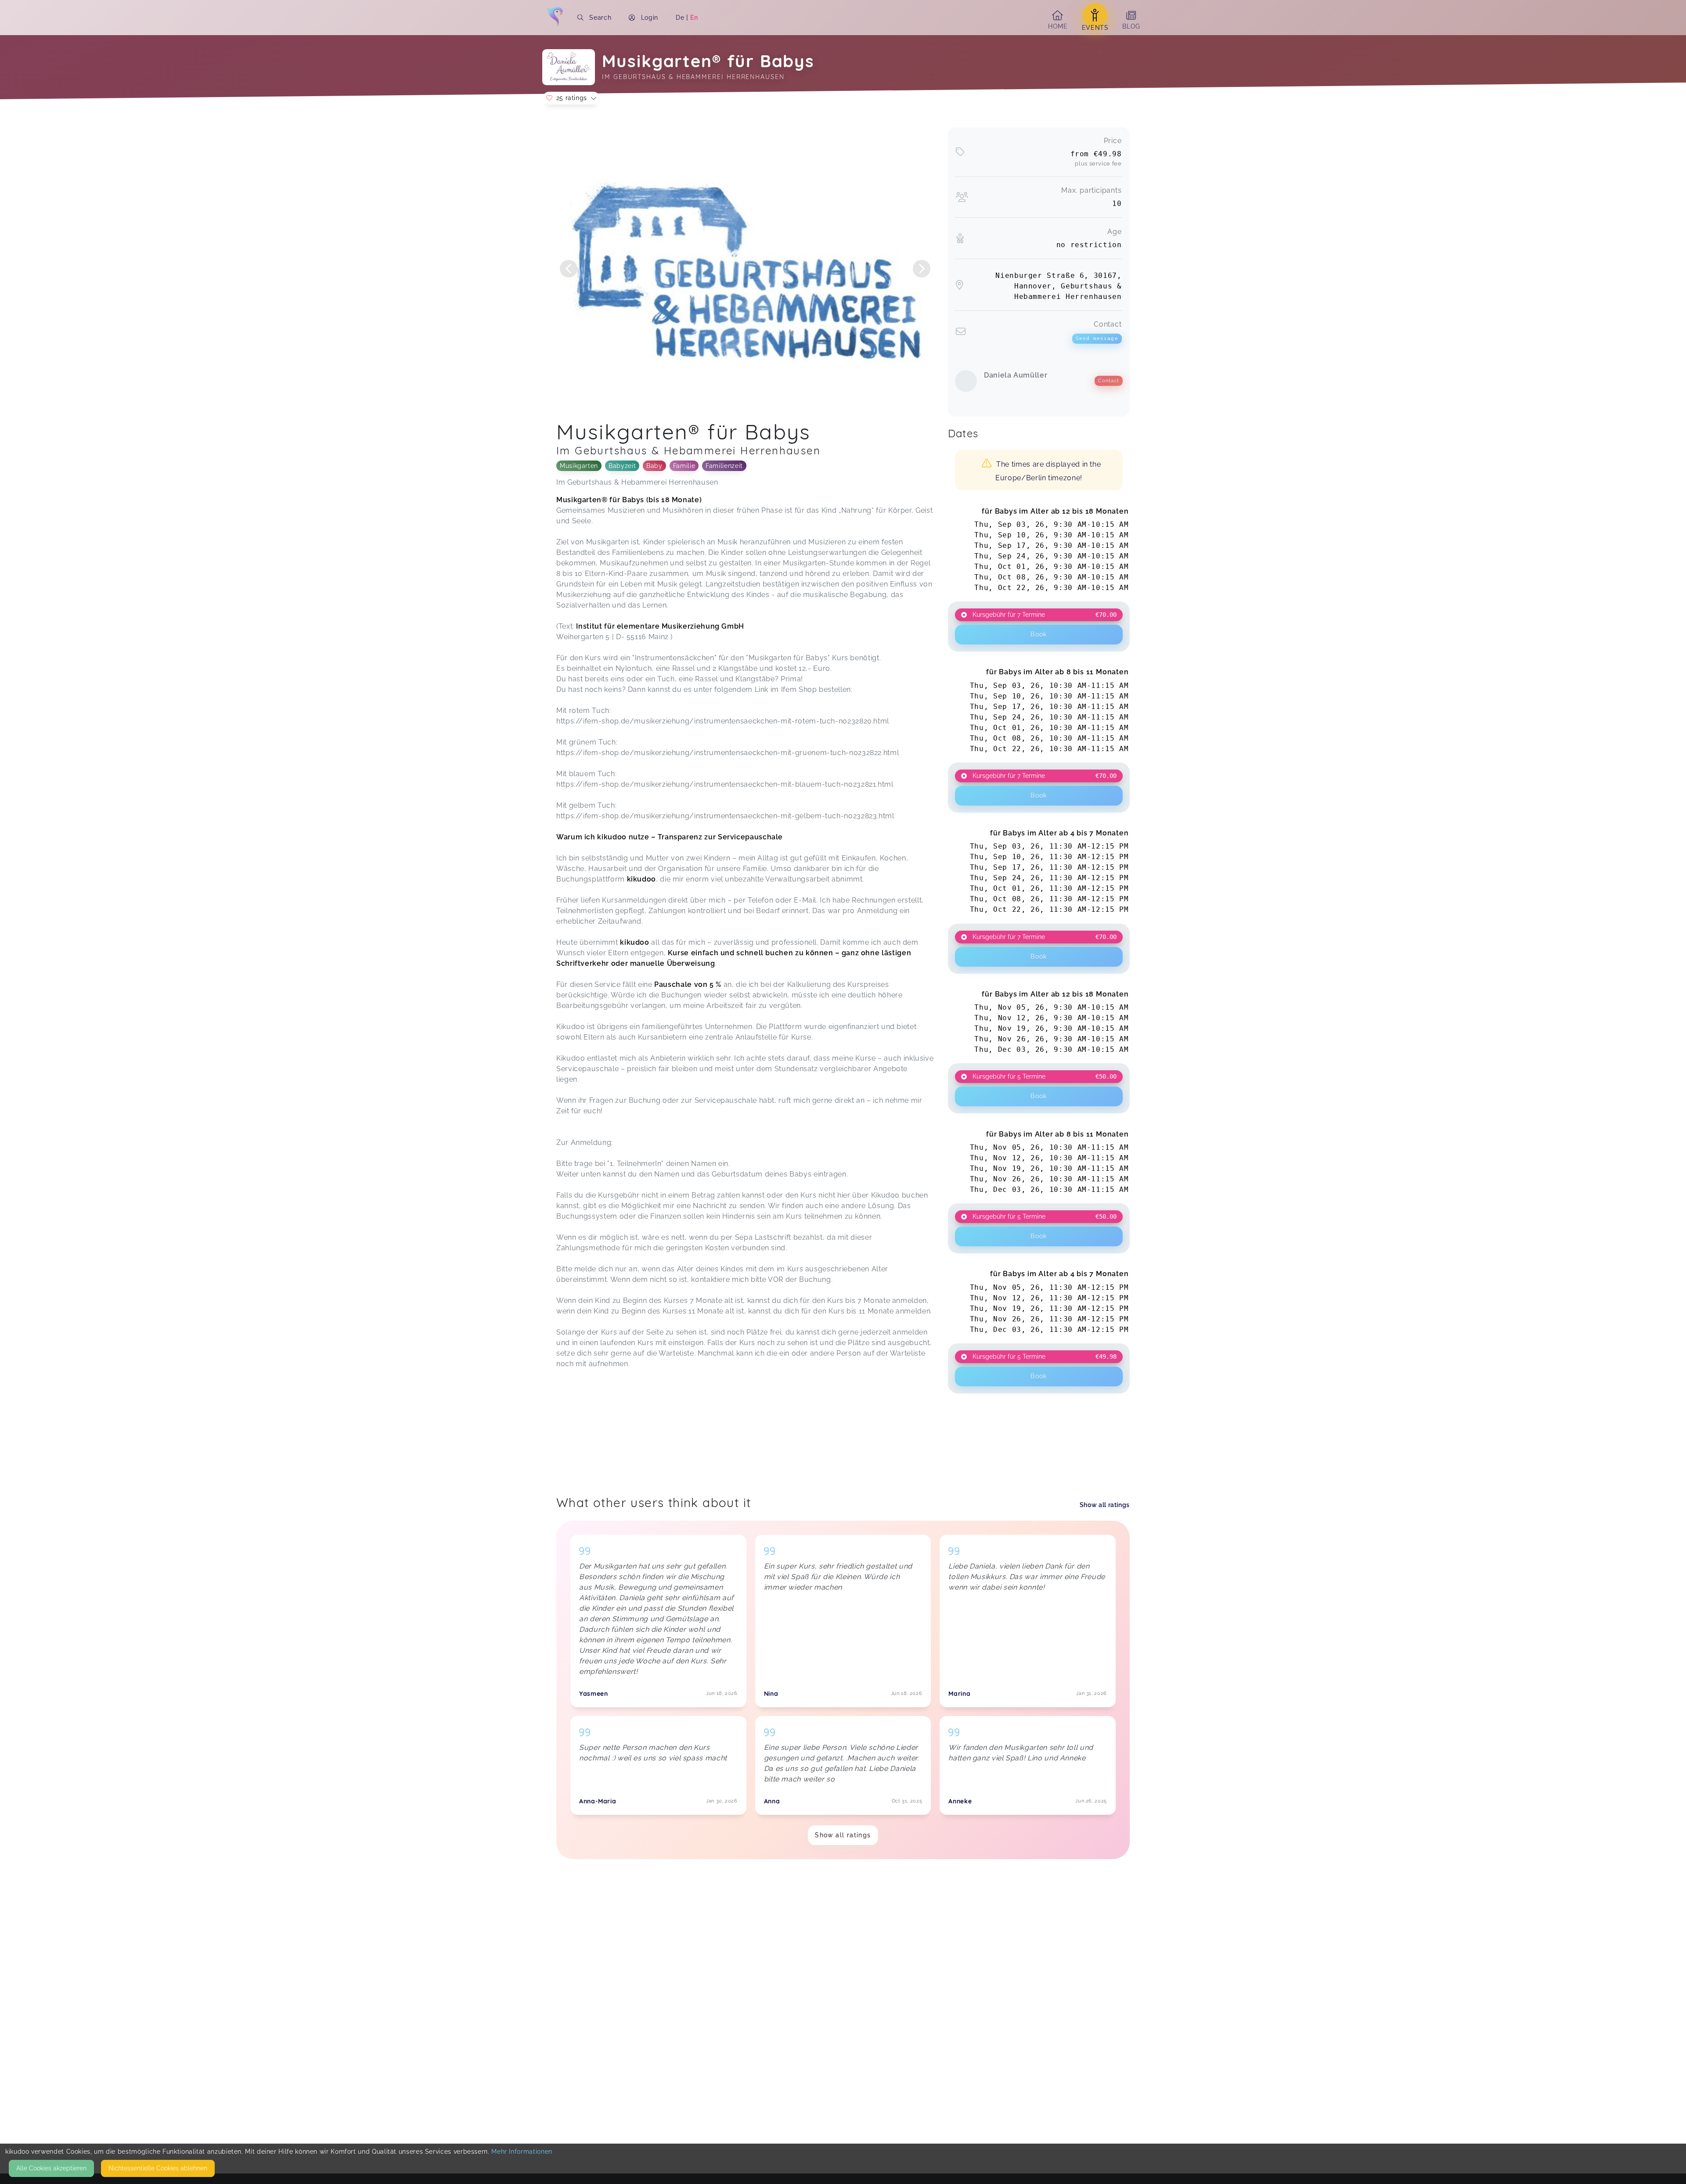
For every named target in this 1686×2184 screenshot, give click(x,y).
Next (922, 269)
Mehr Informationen (522, 2152)
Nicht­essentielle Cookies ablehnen (158, 2168)
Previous (569, 269)
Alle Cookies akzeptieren (51, 2168)
